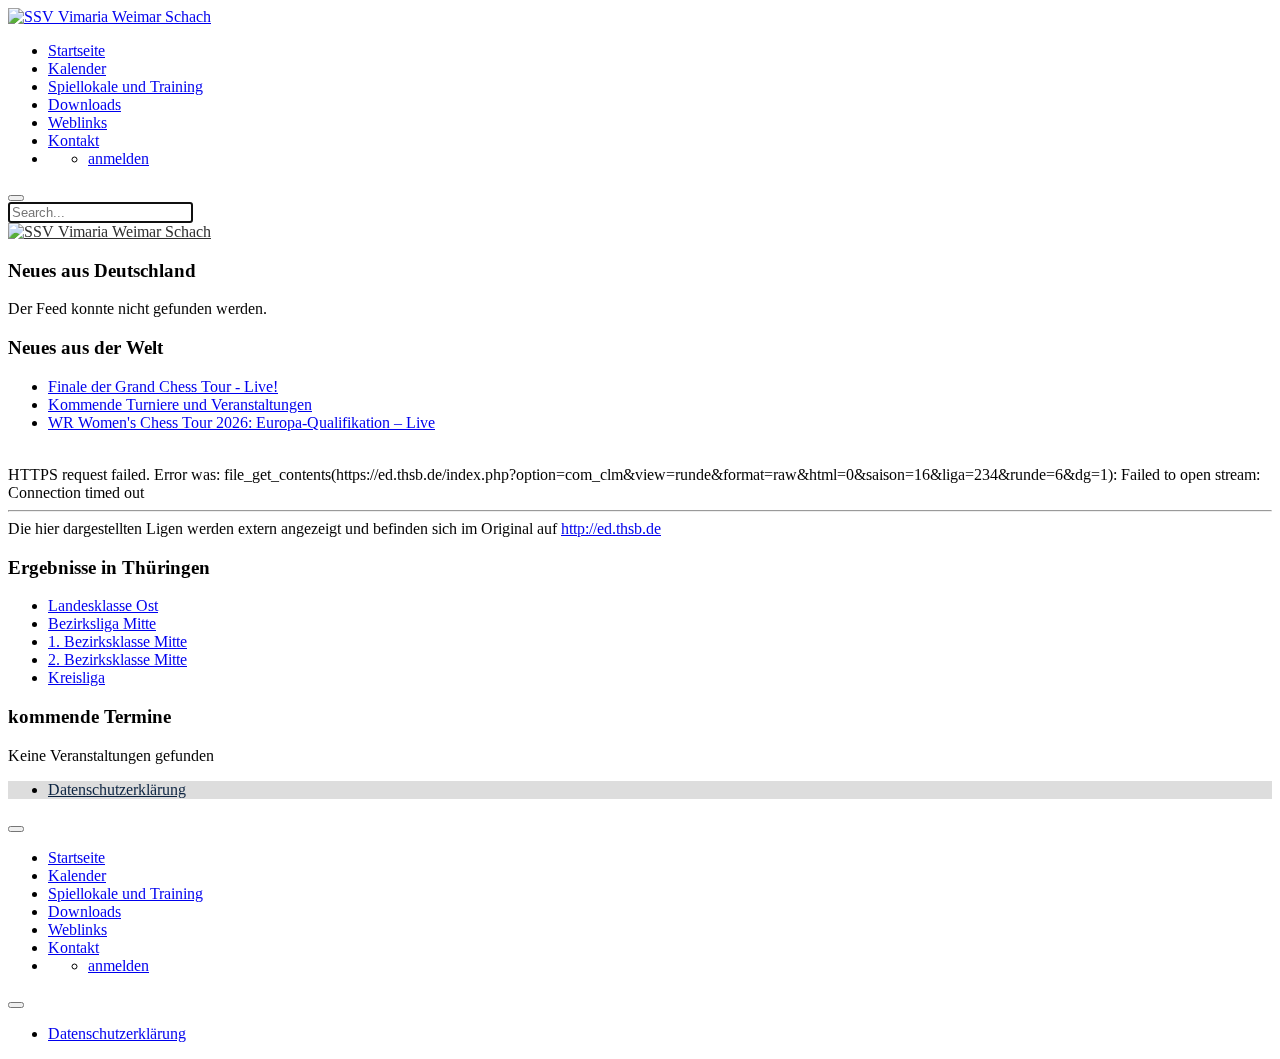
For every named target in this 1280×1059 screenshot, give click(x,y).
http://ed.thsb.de (611, 528)
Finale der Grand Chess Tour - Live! (163, 386)
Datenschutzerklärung (117, 789)
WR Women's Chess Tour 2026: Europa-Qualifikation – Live (241, 422)
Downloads (84, 104)
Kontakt (73, 140)
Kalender (77, 68)
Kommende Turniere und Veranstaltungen (180, 404)
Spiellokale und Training (125, 86)
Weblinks (77, 122)
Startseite (76, 50)
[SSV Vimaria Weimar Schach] (109, 16)
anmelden (118, 158)
